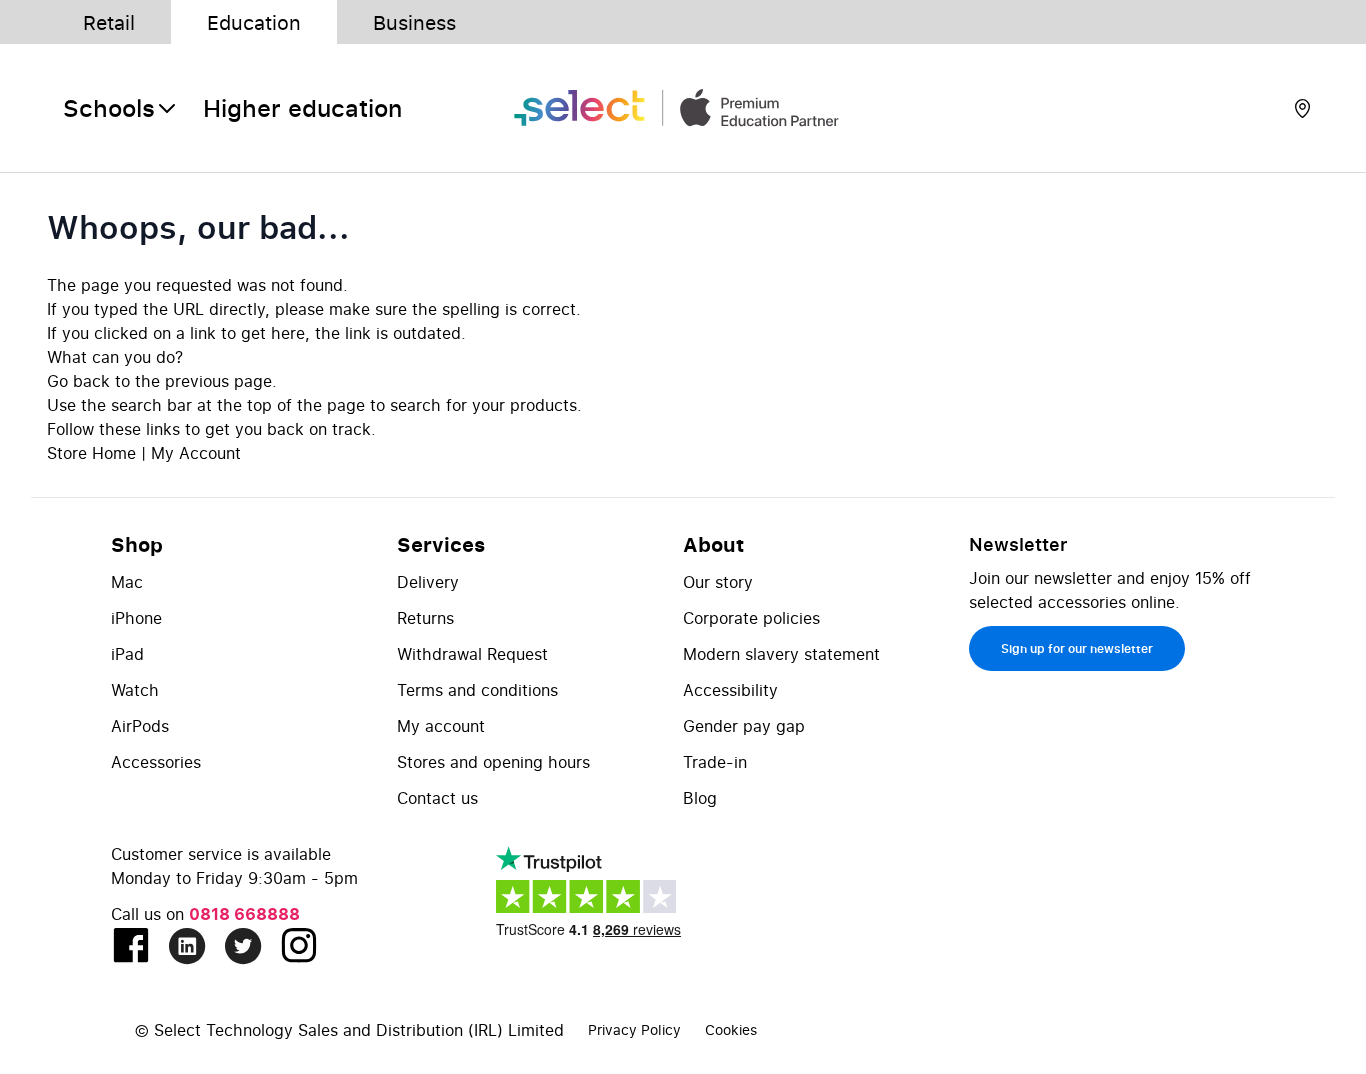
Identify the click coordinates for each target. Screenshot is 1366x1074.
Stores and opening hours (493, 762)
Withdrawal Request (472, 654)
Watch (135, 690)
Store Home (91, 453)
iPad (127, 654)
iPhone (136, 618)
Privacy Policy (634, 1029)
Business (414, 22)
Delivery (428, 582)
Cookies (731, 1029)
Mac (127, 582)
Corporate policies (751, 618)
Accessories (156, 762)
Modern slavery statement (781, 654)
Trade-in (715, 762)
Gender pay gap (744, 726)
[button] (121, 108)
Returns (425, 618)
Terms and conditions (477, 690)
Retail (109, 22)
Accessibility (730, 690)
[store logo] (683, 108)
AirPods (140, 726)
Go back (78, 381)
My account (441, 726)
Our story (718, 582)
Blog (700, 798)
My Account (196, 453)
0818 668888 (244, 914)
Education (254, 22)
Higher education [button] (302, 108)
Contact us (437, 798)
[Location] (1303, 108)
